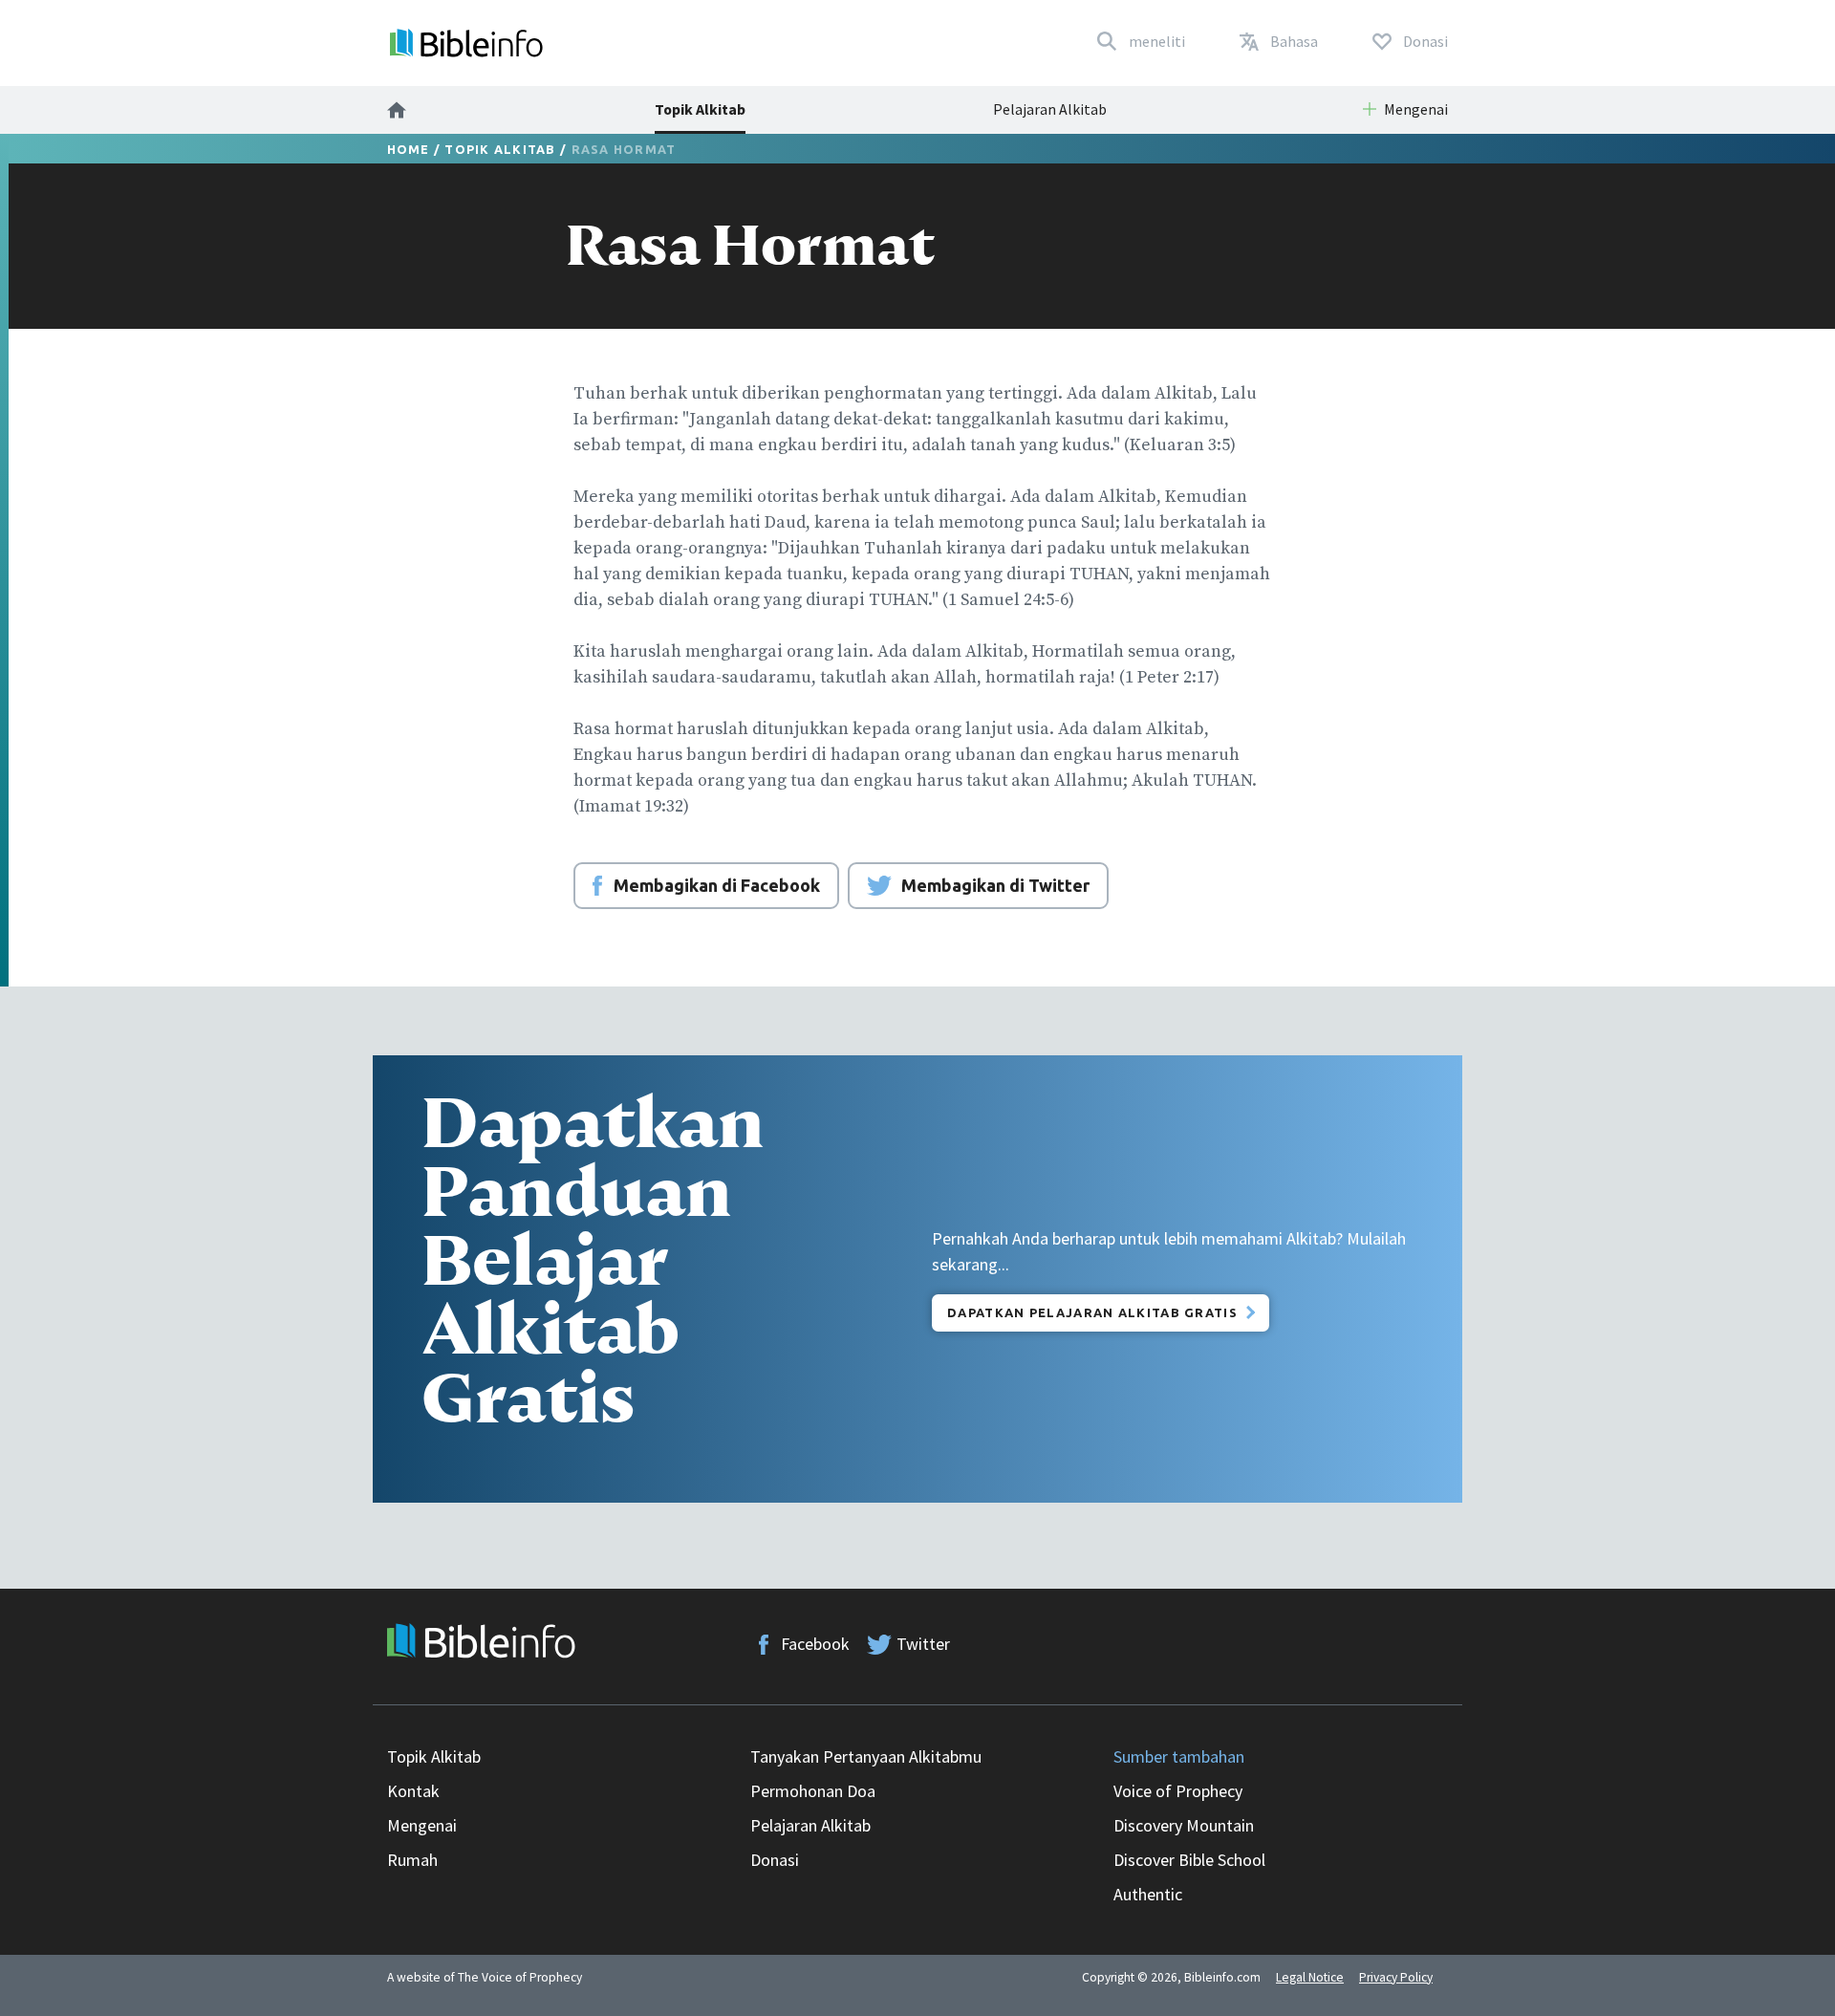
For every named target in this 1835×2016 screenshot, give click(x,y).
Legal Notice (1310, 1977)
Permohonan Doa (813, 1791)
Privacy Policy (1396, 1977)
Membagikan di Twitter (995, 885)
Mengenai (422, 1825)
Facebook (815, 1644)
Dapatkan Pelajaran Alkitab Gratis (1092, 1312)
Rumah (412, 1860)
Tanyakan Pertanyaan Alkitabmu (866, 1756)
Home (409, 149)
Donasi (775, 1860)
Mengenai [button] (1416, 109)
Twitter (923, 1644)
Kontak (413, 1791)
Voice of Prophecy (1178, 1791)
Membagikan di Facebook (717, 885)
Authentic (1148, 1894)
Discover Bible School (1189, 1860)
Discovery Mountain (1184, 1825)
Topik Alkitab (700, 109)
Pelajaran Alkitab (1050, 109)
